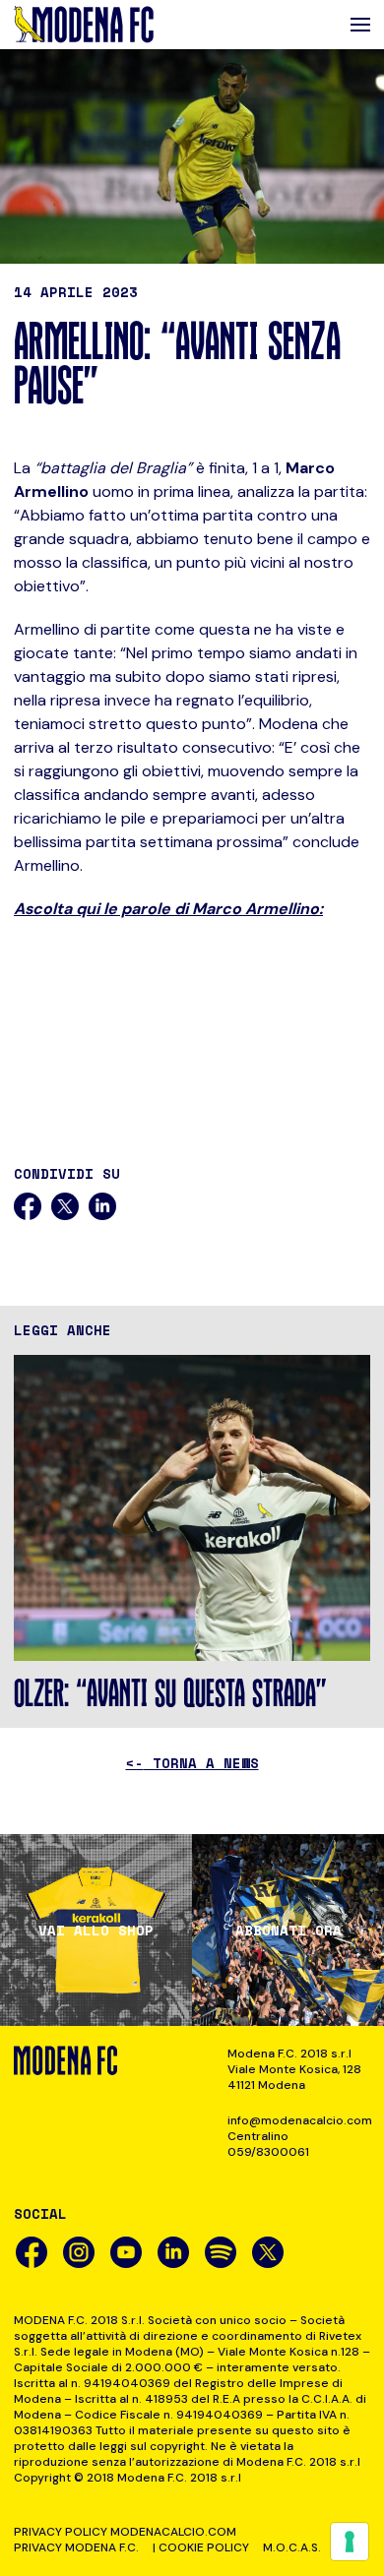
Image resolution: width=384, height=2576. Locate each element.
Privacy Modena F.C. (76, 2547)
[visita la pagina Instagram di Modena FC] (79, 2252)
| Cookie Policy (201, 2547)
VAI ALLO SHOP (96, 1931)
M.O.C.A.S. (292, 2547)
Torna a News (192, 1763)
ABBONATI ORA (288, 1931)
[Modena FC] (84, 25)
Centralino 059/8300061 (268, 2144)
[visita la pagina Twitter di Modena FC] (268, 2252)
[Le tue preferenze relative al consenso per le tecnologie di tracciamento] (350, 2542)
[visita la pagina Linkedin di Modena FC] (173, 2252)
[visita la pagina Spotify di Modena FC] (221, 2252)
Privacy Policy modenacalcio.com (125, 2532)
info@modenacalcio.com (299, 2120)
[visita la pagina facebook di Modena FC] (32, 2252)
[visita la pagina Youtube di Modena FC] (126, 2252)
